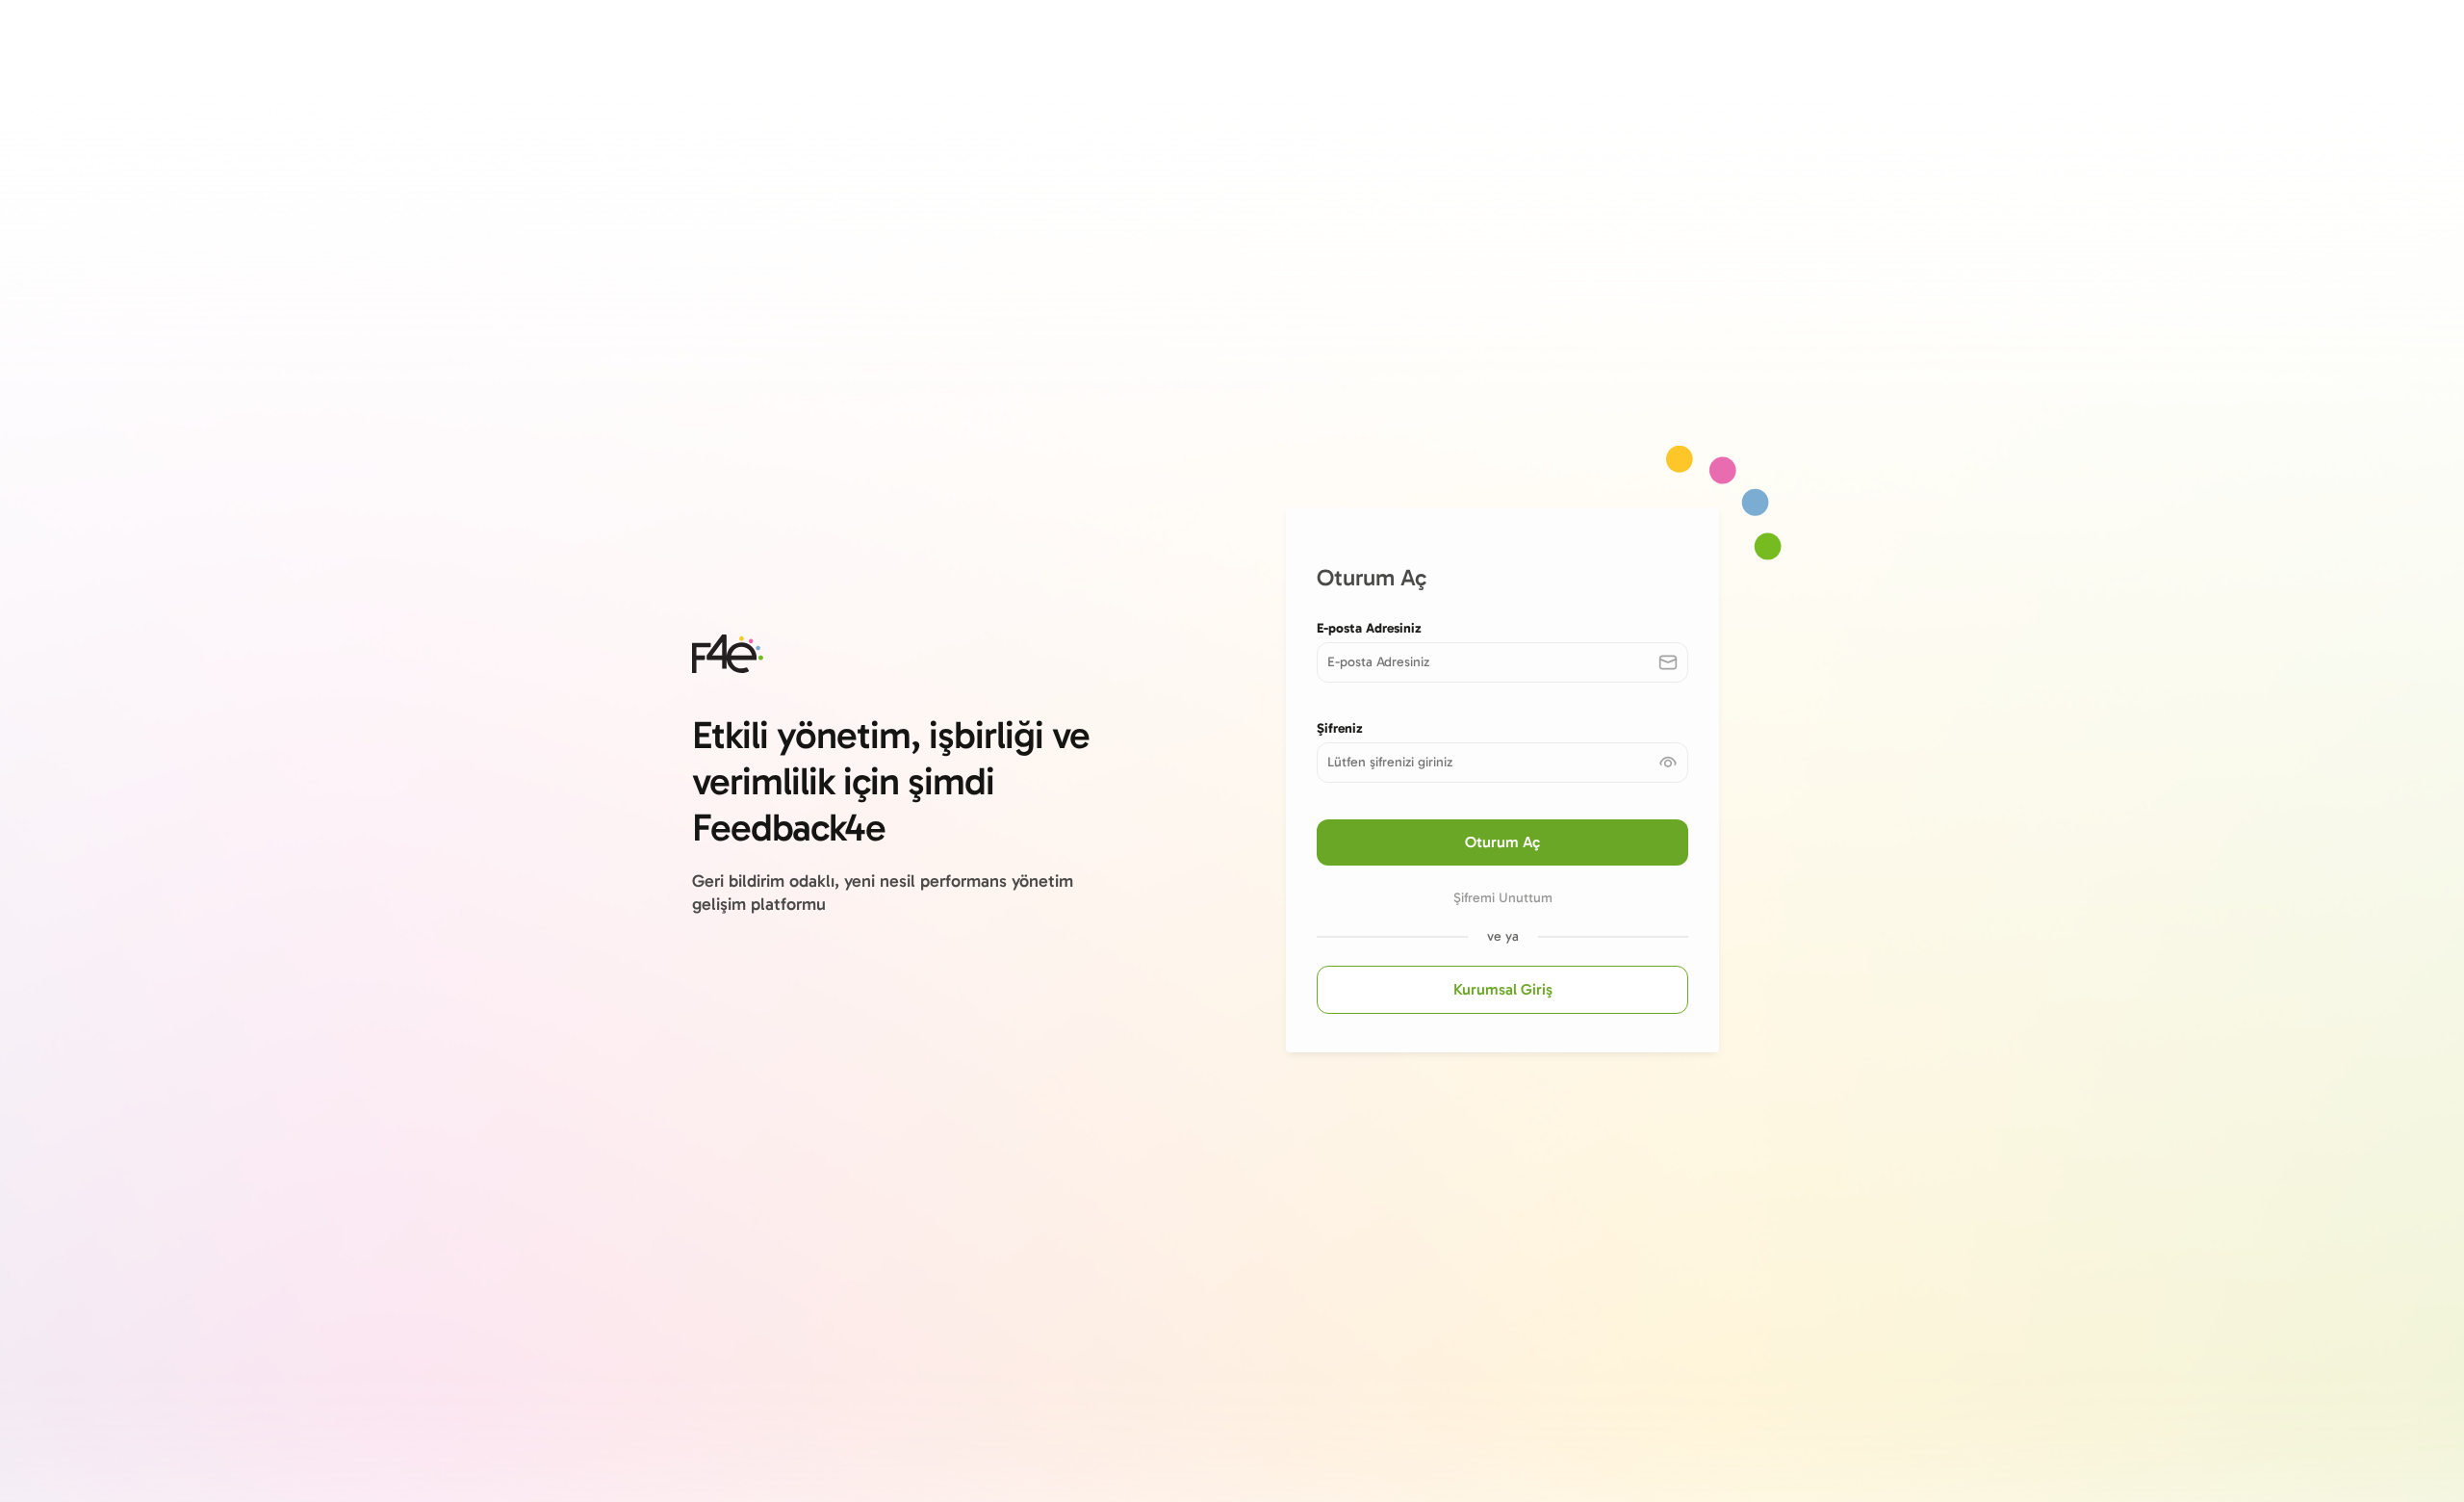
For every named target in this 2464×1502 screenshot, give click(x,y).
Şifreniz (1340, 728)
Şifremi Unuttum (1503, 898)
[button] (1668, 763)
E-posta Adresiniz (1369, 628)
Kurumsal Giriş (1503, 989)
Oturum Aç (1502, 842)
